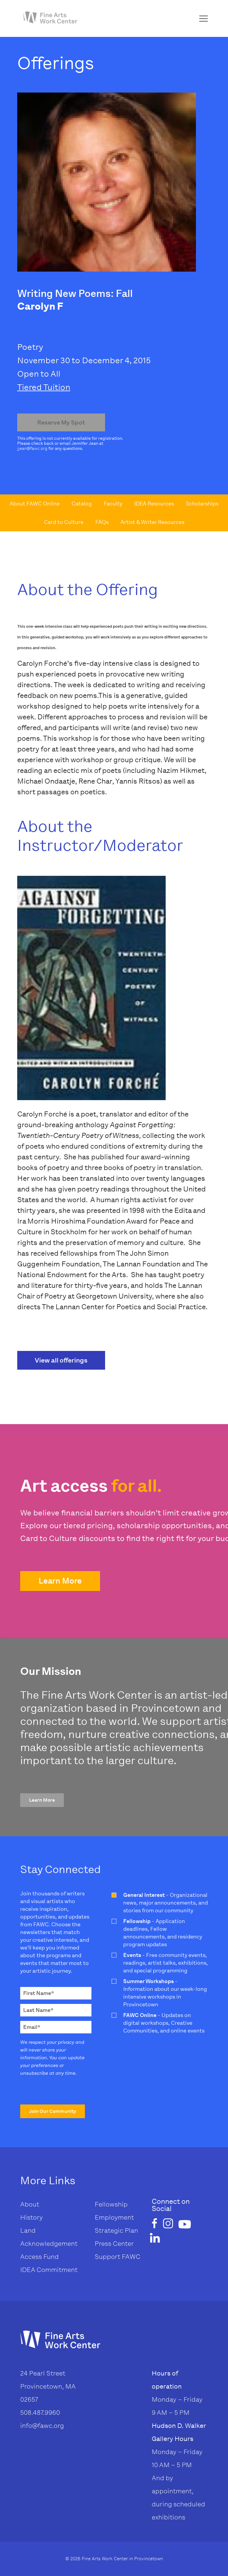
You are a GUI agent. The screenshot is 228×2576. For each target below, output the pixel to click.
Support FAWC (118, 2257)
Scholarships (202, 504)
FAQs (102, 522)
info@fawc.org (42, 2426)
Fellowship (111, 2204)
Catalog (82, 504)
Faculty (113, 504)
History (31, 2217)
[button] (60, 1581)
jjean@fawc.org (32, 448)
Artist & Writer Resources (152, 522)
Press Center (114, 2244)
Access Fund (39, 2257)
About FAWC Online (35, 504)
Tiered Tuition (44, 387)
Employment (114, 2217)
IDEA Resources (154, 504)
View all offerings (61, 1360)
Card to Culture (64, 522)
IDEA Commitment (49, 2270)
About (30, 2204)
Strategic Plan (116, 2230)
